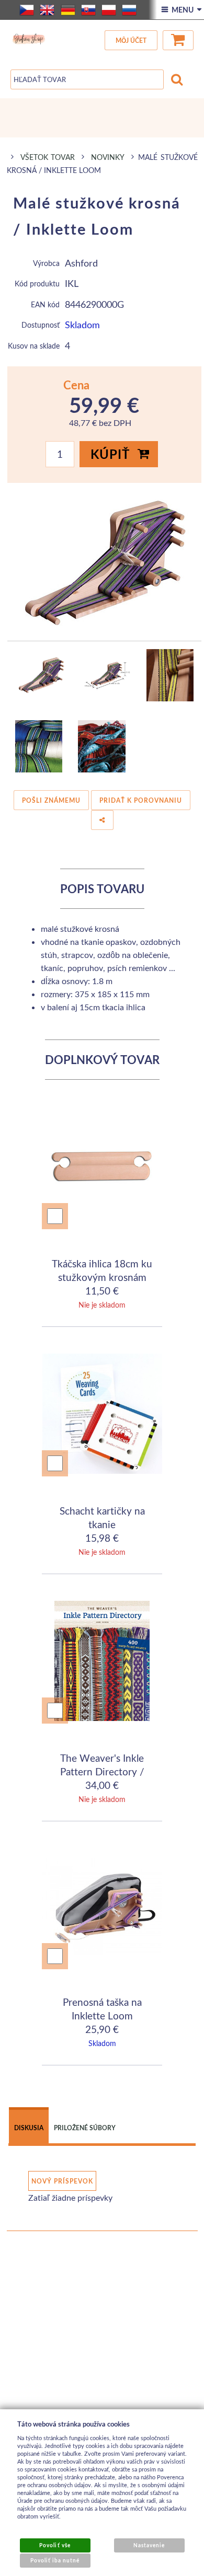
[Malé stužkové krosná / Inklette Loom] (105, 562)
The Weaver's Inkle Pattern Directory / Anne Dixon (102, 1771)
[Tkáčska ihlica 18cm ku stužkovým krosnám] (102, 1168)
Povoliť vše (55, 2545)
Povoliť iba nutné (55, 2560)
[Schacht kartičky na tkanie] (103, 1415)
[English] (47, 10)
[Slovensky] (88, 10)
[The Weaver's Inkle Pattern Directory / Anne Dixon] (102, 1662)
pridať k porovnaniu (141, 800)
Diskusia (29, 2128)
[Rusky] (129, 10)
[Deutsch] (68, 10)
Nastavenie (149, 2545)
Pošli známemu (51, 800)
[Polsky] (109, 10)
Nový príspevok (62, 2181)
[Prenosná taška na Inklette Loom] (103, 1908)
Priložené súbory (85, 2128)
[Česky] (27, 10)
